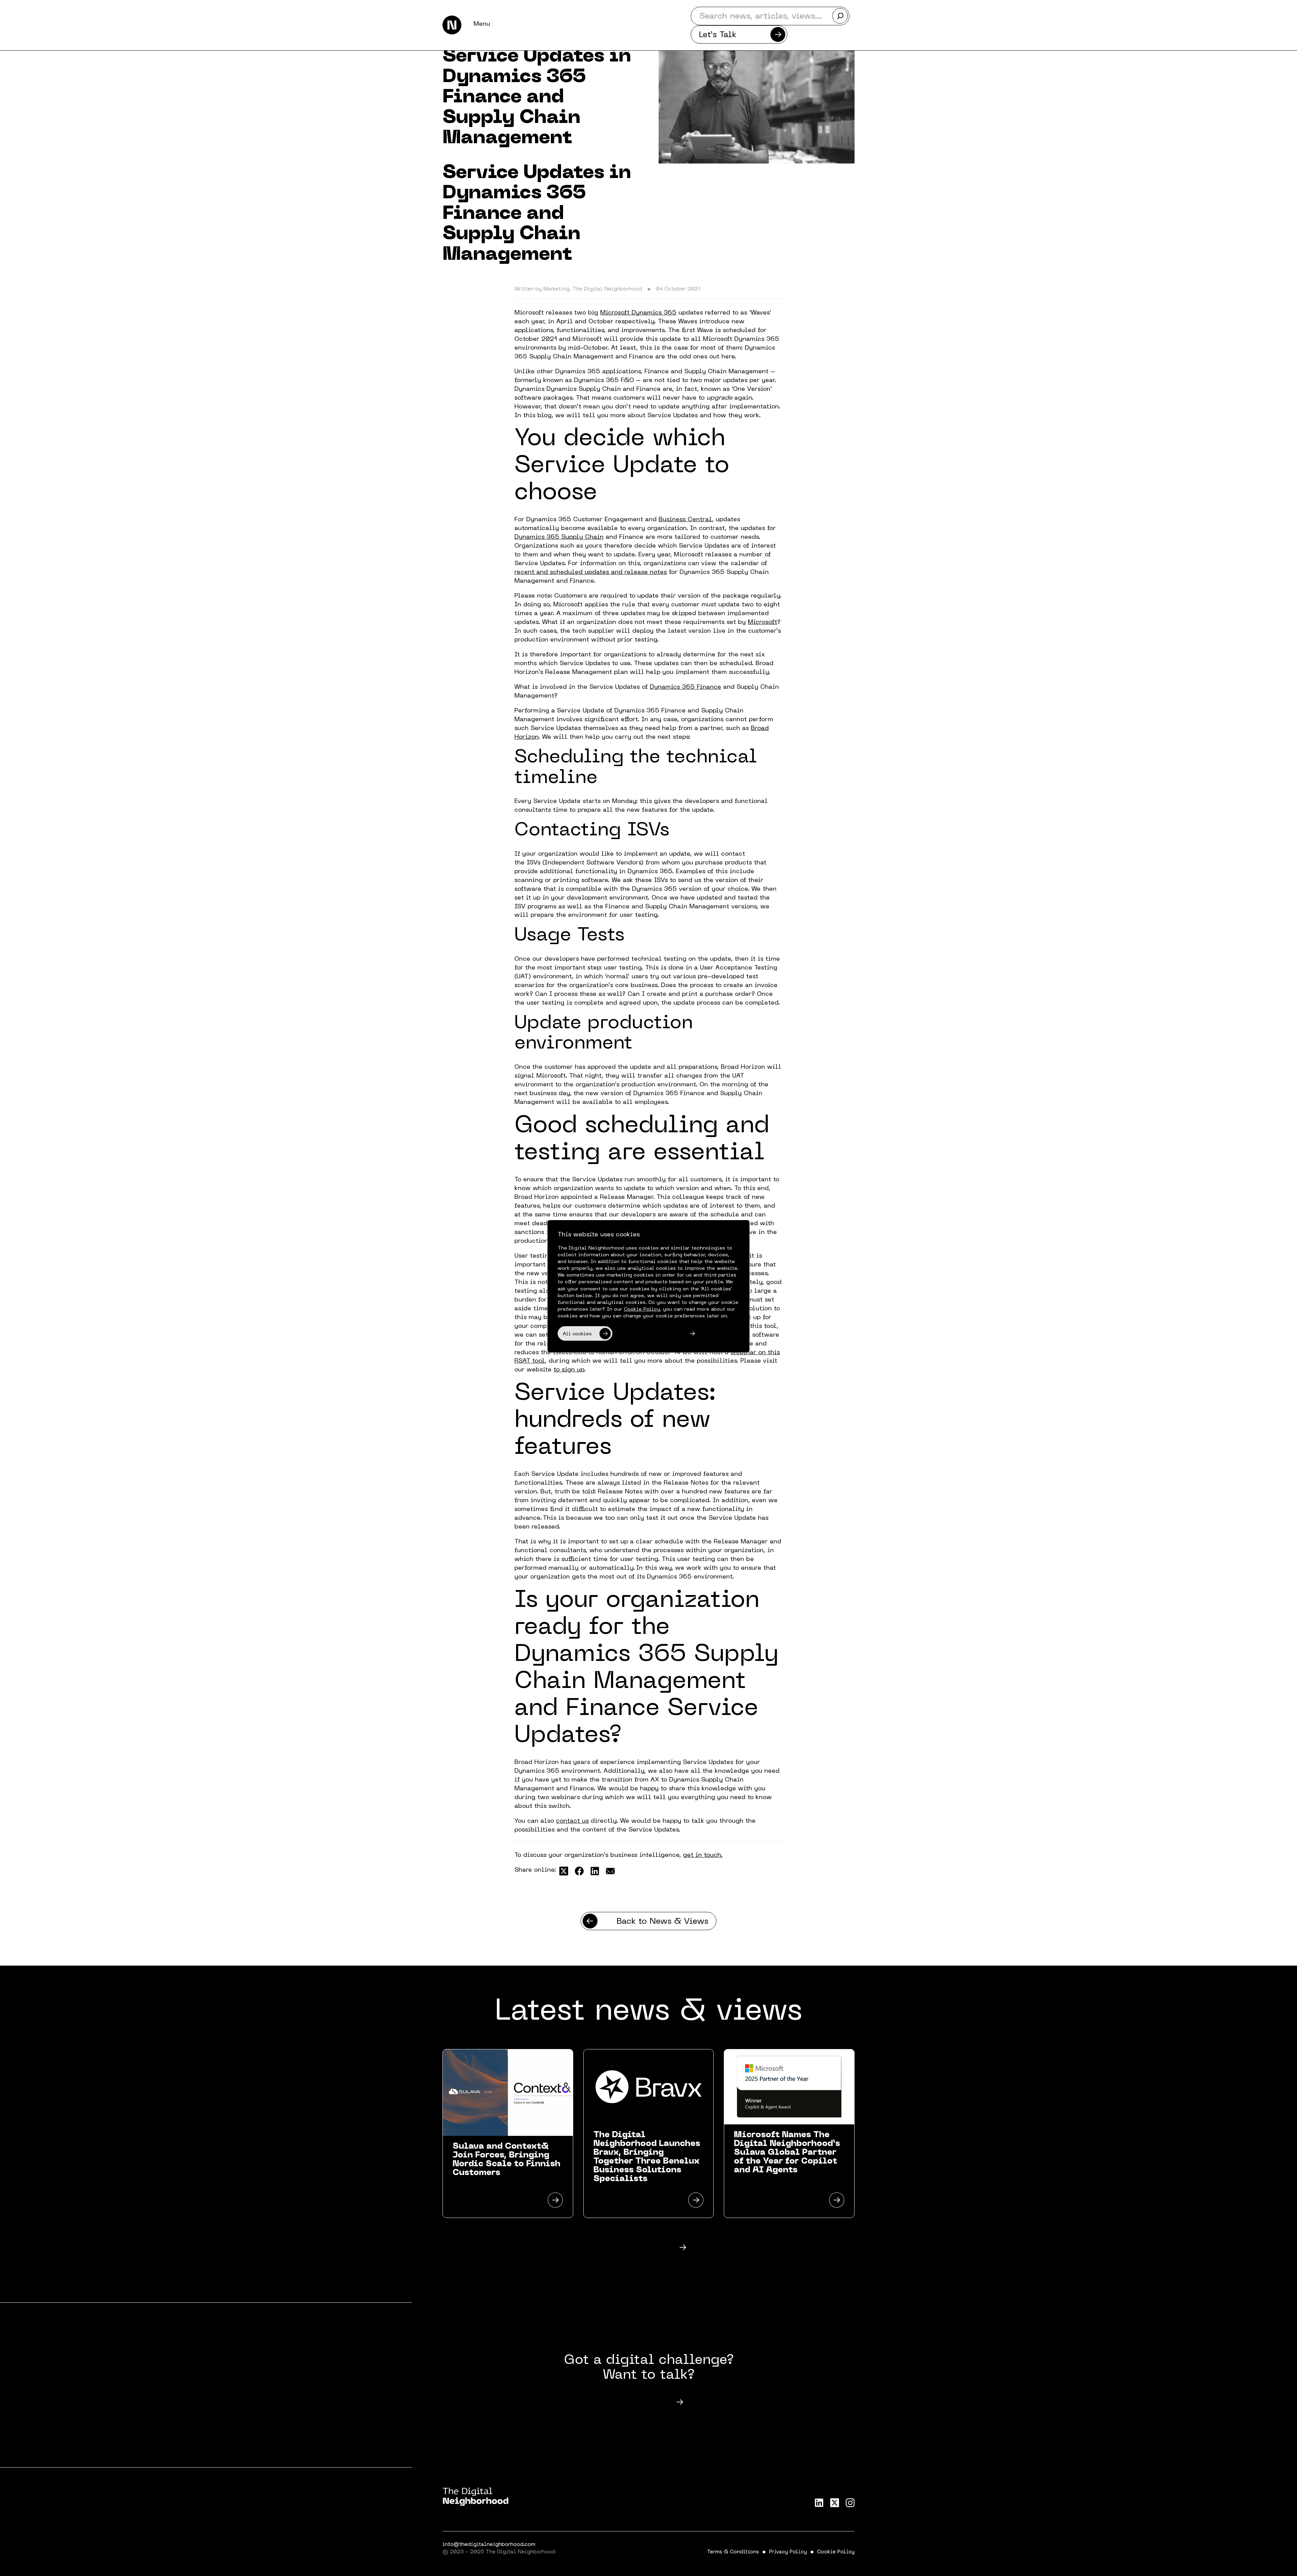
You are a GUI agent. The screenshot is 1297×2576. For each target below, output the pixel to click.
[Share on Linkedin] (595, 1871)
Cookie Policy (836, 2552)
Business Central (685, 520)
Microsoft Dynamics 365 (638, 313)
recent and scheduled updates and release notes (591, 572)
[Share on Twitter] (564, 1871)
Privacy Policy (788, 2552)
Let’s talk (635, 2403)
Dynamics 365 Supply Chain (559, 537)
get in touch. (703, 1855)
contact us (572, 1821)
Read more (635, 2248)
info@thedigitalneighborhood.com (489, 2545)
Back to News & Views (662, 1922)
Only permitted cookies (649, 1334)
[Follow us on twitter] (835, 2503)
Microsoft (762, 622)
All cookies (577, 1334)
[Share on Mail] (610, 1871)
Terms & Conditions (733, 2552)
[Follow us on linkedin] (819, 2503)
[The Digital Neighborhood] (452, 25)
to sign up (569, 1370)
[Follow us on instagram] (850, 2503)
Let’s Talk (718, 35)
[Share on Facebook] (579, 1871)
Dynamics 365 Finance (685, 687)
